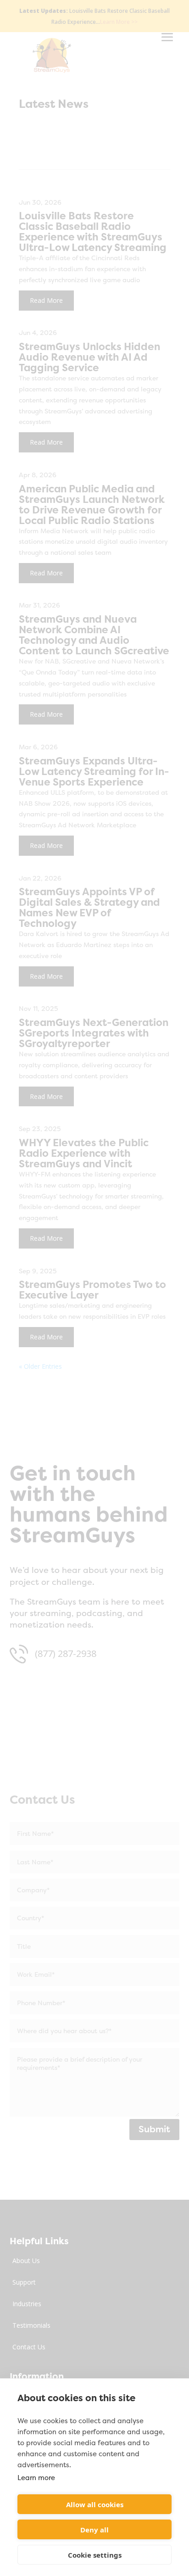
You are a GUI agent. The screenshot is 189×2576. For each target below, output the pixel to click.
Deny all (94, 2530)
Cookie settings (95, 2555)
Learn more (36, 2478)
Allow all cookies (95, 2504)
